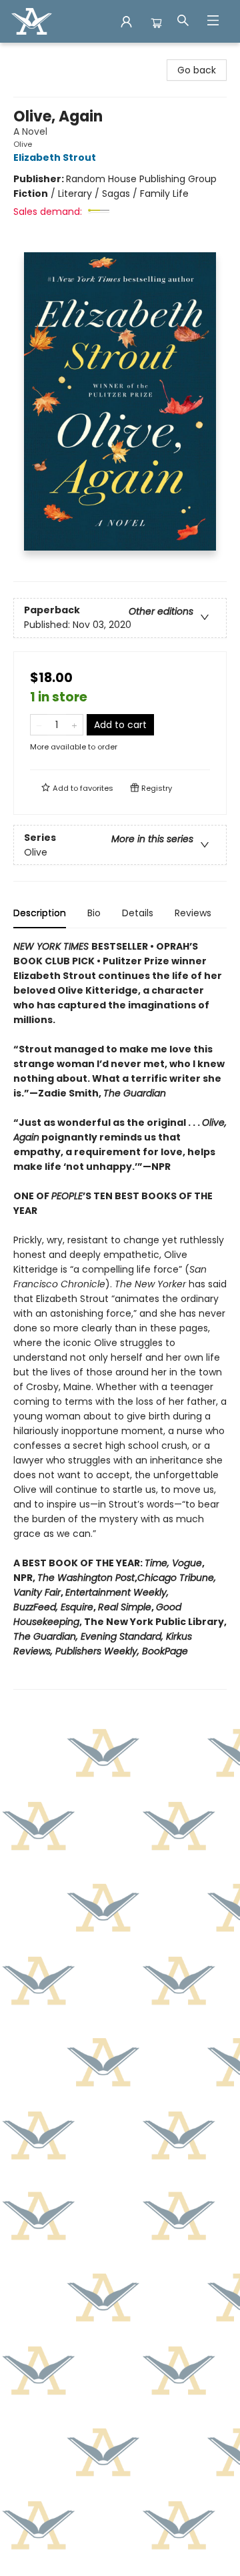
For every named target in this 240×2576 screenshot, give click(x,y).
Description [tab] (40, 913)
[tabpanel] (120, 1314)
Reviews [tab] (193, 913)
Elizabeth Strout (55, 157)
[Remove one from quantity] (39, 725)
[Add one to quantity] (74, 725)
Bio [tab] (94, 913)
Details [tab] (138, 913)
